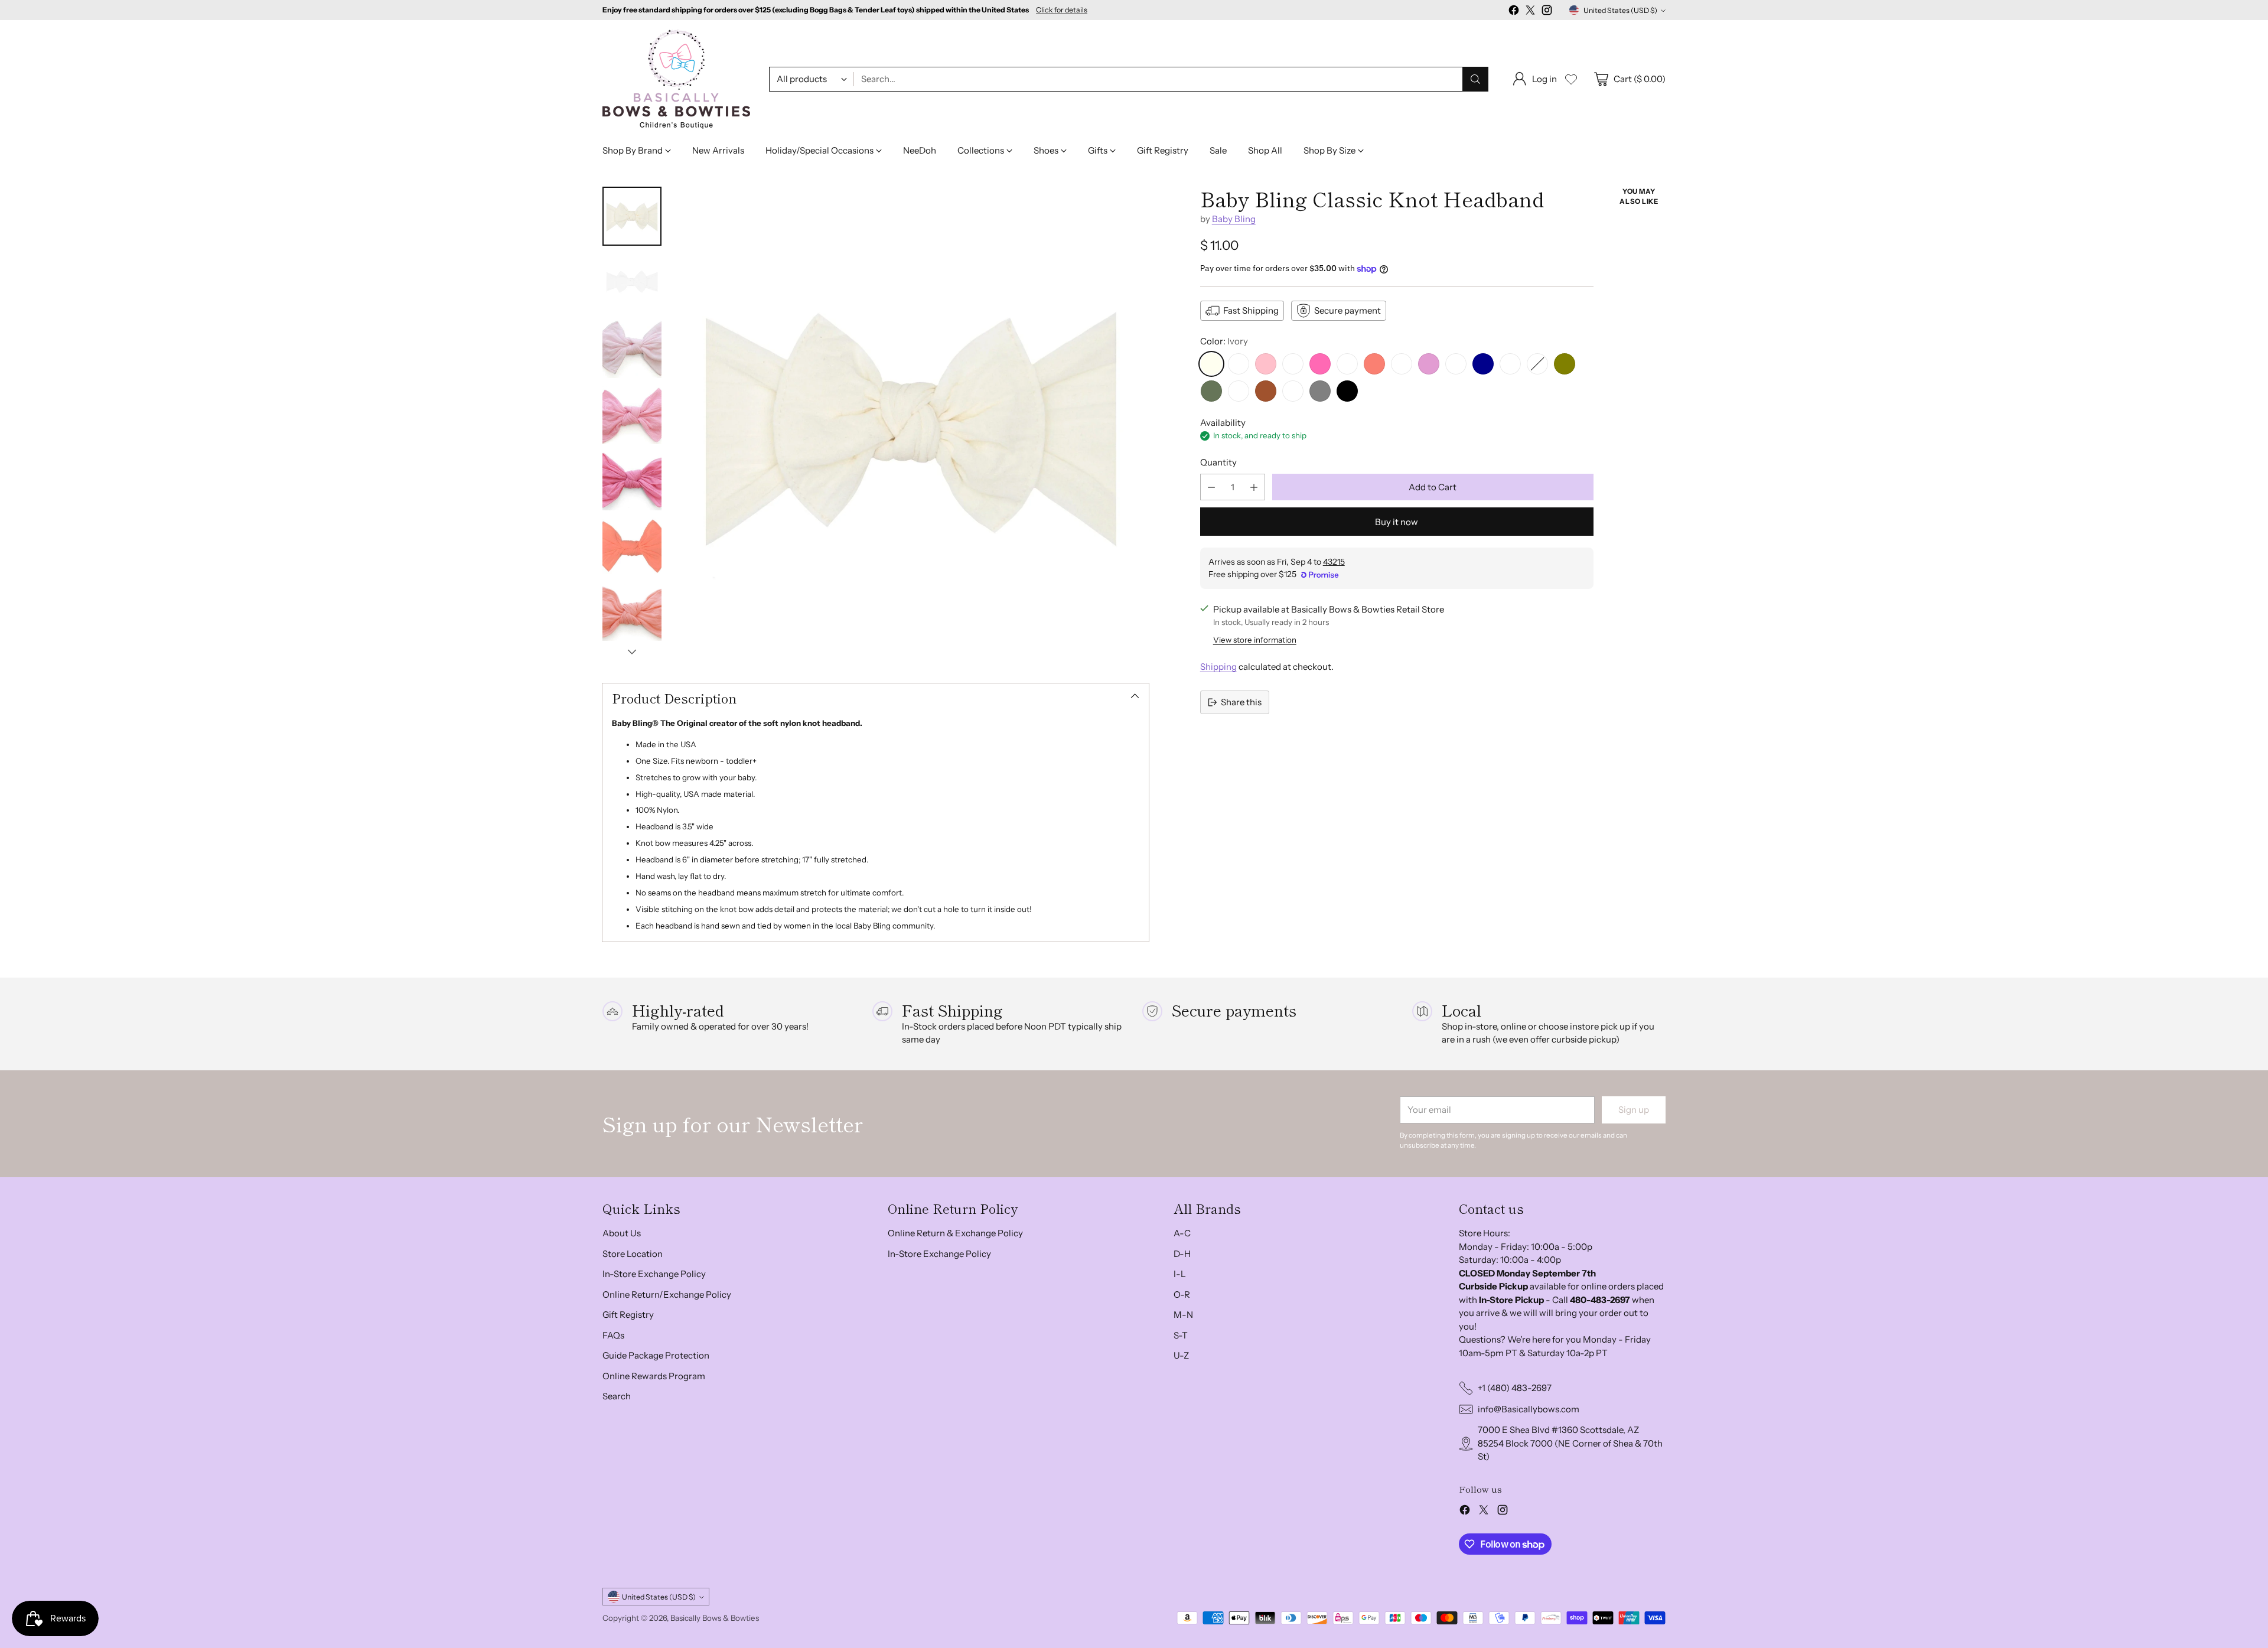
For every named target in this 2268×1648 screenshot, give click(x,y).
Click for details (1062, 10)
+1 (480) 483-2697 (1515, 1388)
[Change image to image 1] (632, 216)
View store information (1255, 640)
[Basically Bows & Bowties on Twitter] (1530, 12)
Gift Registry (628, 1315)
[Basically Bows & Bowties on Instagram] (1547, 12)
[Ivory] (1211, 364)
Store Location (633, 1254)
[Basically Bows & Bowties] (676, 79)
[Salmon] (1374, 364)
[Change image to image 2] (632, 282)
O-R (1182, 1294)
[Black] (1347, 391)
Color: (1224, 341)
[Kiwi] (1239, 391)
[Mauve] (1402, 364)
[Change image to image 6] (632, 547)
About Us (622, 1233)
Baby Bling (1234, 219)
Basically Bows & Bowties (715, 1618)
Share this (1241, 702)
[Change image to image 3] (632, 349)
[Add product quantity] (1254, 487)
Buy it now (1397, 522)
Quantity (1218, 462)
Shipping (1218, 667)
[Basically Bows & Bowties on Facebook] (1514, 12)
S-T (1181, 1335)
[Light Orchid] (1429, 364)
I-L (1180, 1274)
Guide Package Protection (656, 1355)
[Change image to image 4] (632, 415)
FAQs (613, 1335)
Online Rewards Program (654, 1376)
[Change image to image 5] (632, 481)
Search (617, 1396)
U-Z (1181, 1355)
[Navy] (1483, 364)
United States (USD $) (1620, 10)
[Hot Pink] (1320, 364)
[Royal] (1510, 364)
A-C (1182, 1233)
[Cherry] (1537, 364)
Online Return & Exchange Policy (955, 1233)
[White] (1239, 364)
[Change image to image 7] (632, 613)
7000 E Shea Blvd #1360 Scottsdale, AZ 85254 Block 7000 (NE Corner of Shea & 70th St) (1570, 1443)
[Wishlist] (1571, 79)
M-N (1183, 1315)
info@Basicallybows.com (1529, 1409)
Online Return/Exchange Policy (667, 1294)
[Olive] (1565, 364)
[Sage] (1211, 391)
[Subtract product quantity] (1211, 487)
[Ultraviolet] (1456, 364)
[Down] (632, 652)
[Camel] (1293, 391)
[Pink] (1266, 364)
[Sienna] (1266, 391)
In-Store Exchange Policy (654, 1274)
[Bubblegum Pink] (1293, 364)
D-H (1182, 1254)
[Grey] (1320, 391)
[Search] (1475, 79)
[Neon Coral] (1347, 364)
